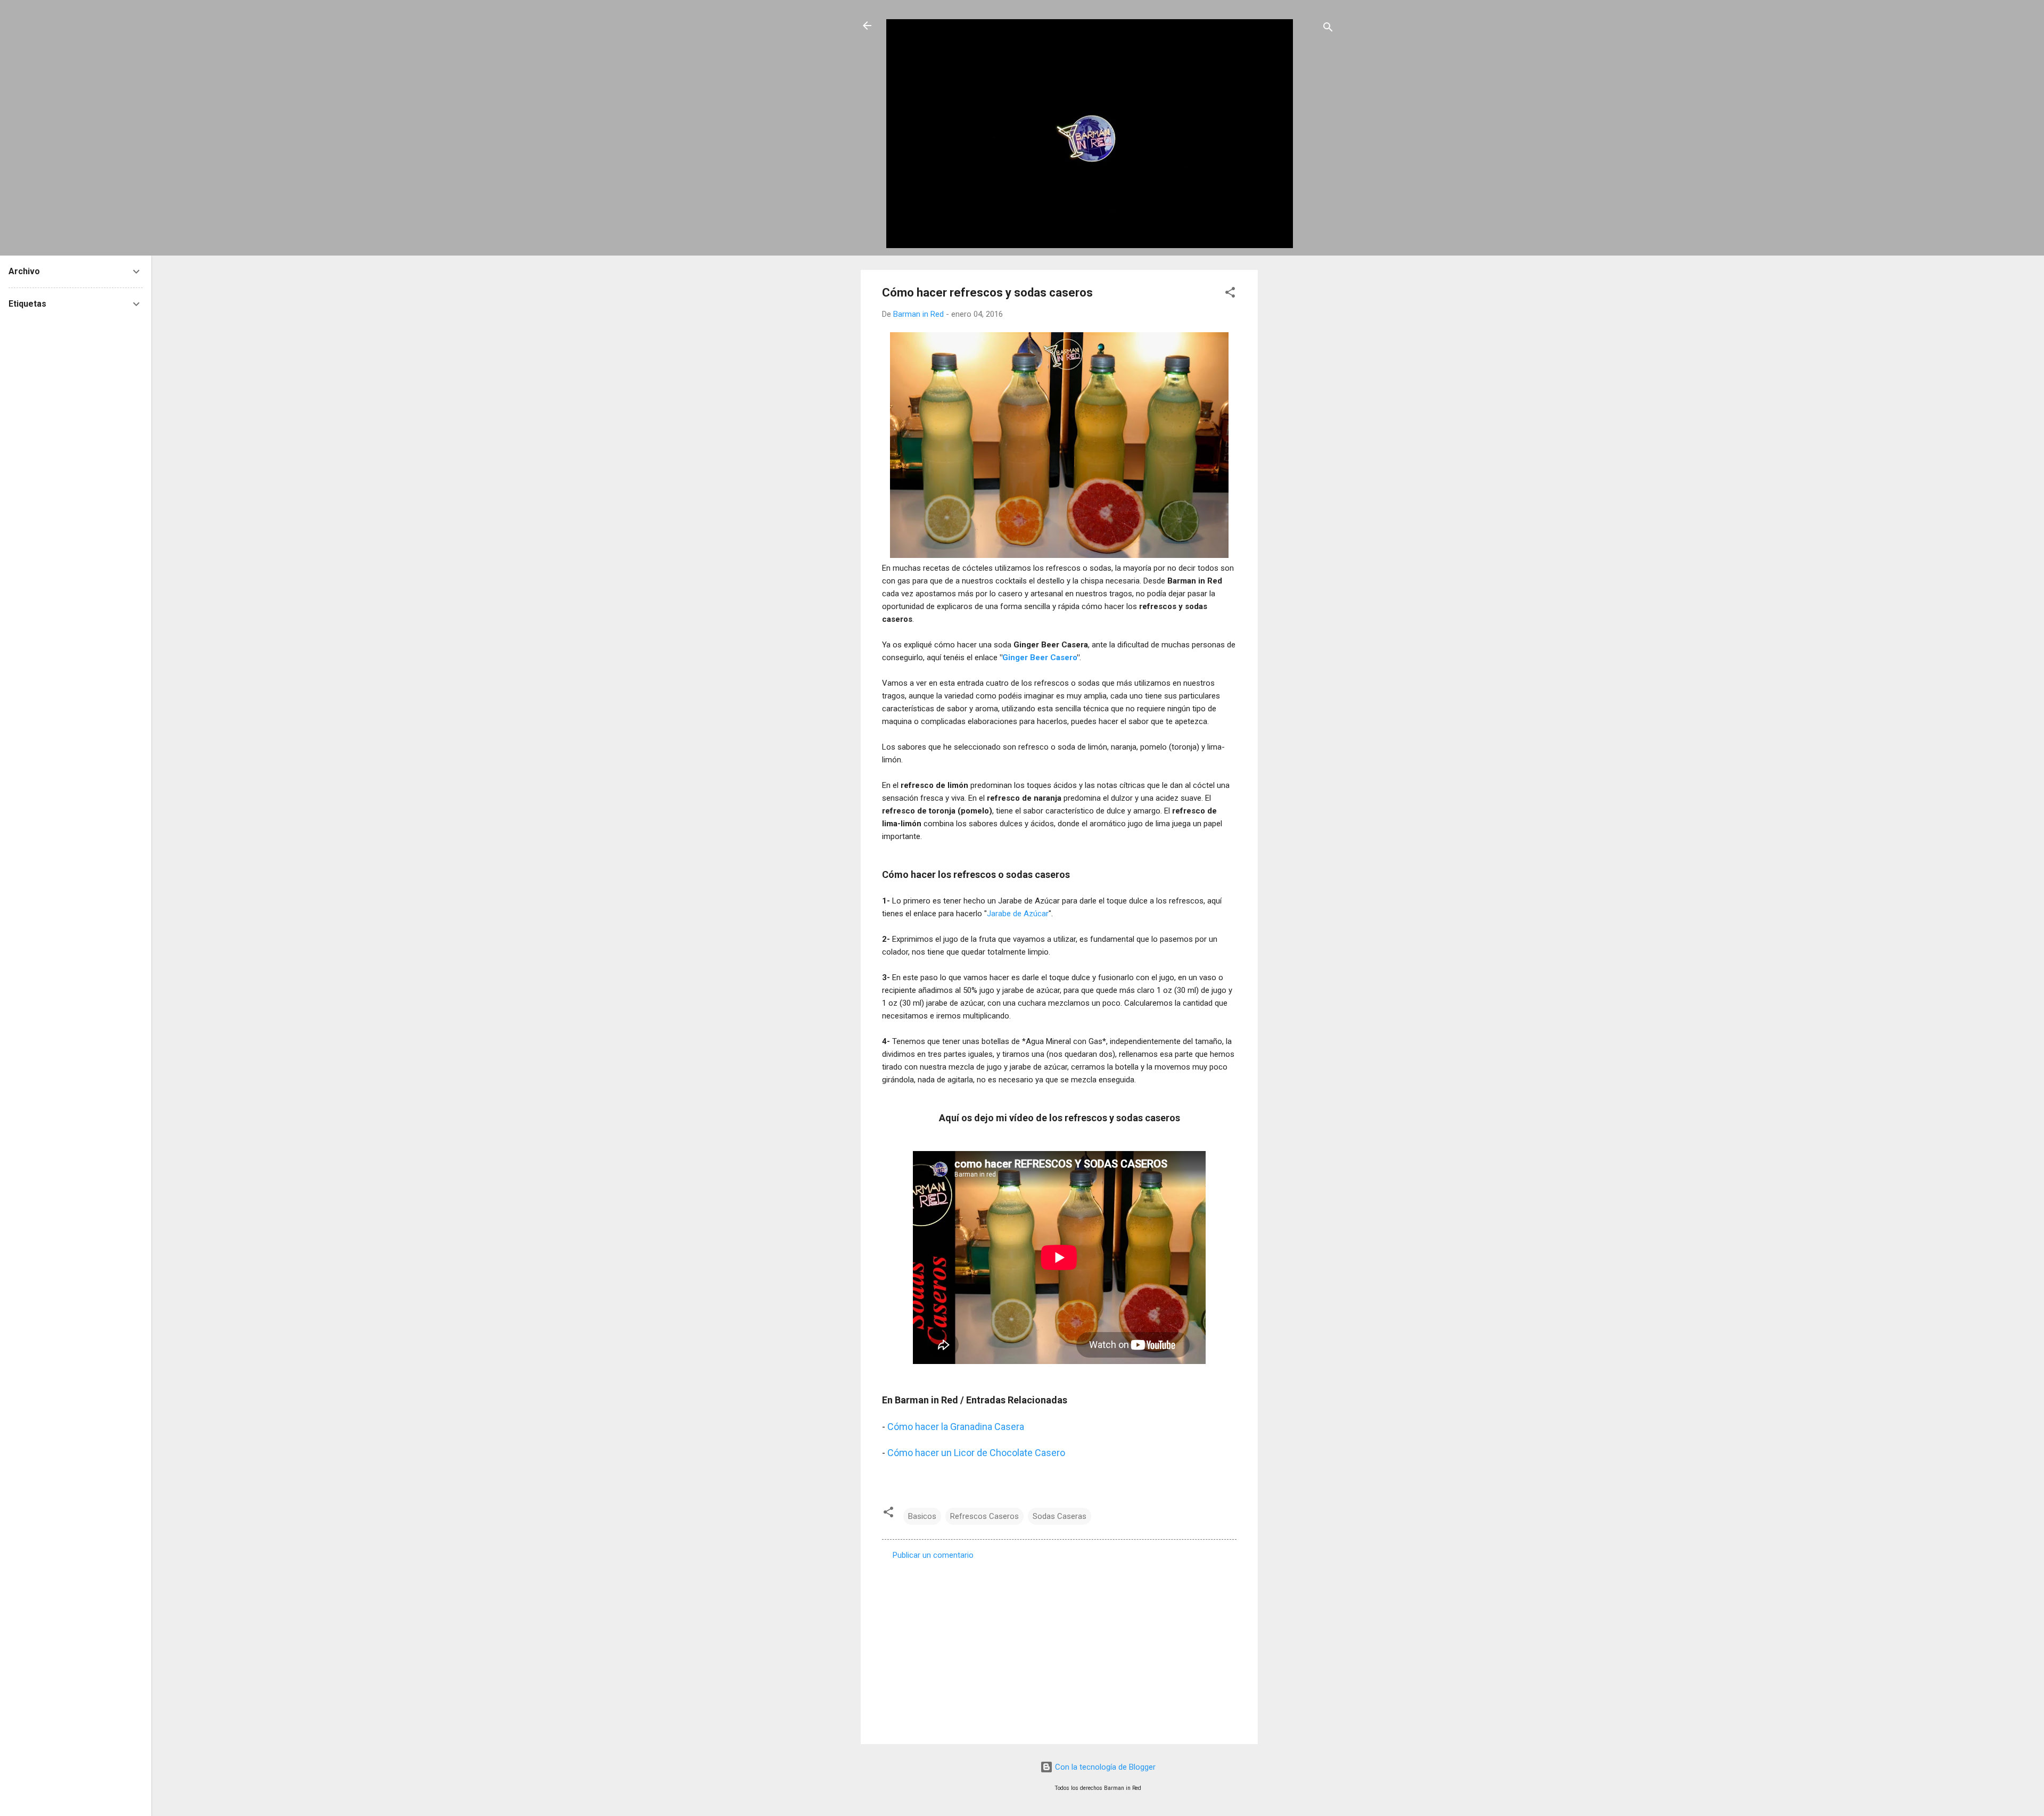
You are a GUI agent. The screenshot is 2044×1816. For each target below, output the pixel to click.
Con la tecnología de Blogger (1104, 1767)
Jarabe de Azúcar (1018, 914)
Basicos (922, 1516)
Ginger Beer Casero (1040, 658)
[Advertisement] (1300, 430)
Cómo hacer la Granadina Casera (956, 1427)
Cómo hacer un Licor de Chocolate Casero (976, 1453)
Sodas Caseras (1060, 1516)
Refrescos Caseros (984, 1516)
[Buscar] (1328, 29)
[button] (1230, 294)
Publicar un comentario (933, 1555)
